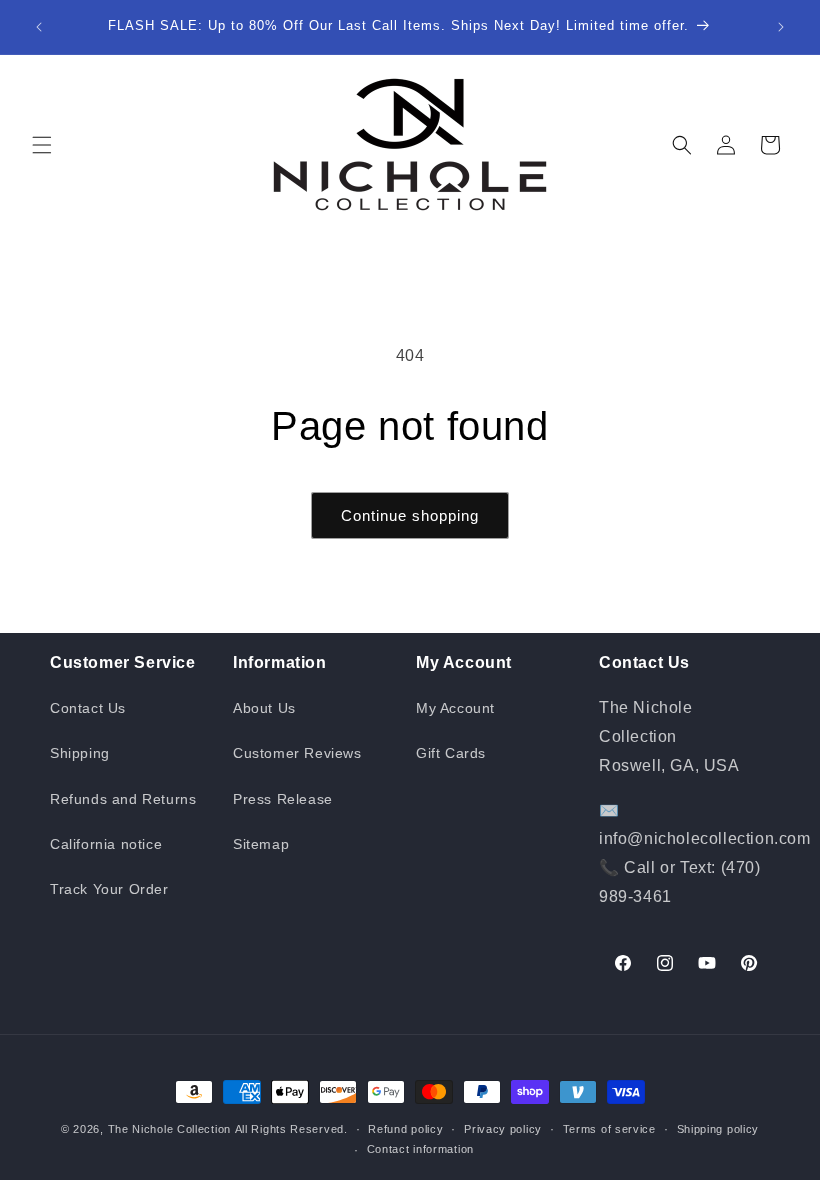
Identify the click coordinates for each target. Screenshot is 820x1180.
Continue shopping (410, 515)
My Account (455, 708)
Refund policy (405, 1129)
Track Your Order (109, 889)
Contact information (420, 1149)
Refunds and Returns (123, 799)
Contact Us (88, 708)
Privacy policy (503, 1129)
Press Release (283, 799)
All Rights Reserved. (291, 1129)
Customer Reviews (297, 753)
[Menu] (42, 145)
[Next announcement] (781, 27)
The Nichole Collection (169, 1129)
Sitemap (261, 844)
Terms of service (609, 1129)
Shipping (80, 753)
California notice (106, 844)
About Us (264, 708)
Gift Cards (451, 753)
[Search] (682, 145)
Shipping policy (718, 1129)
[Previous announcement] (39, 27)
